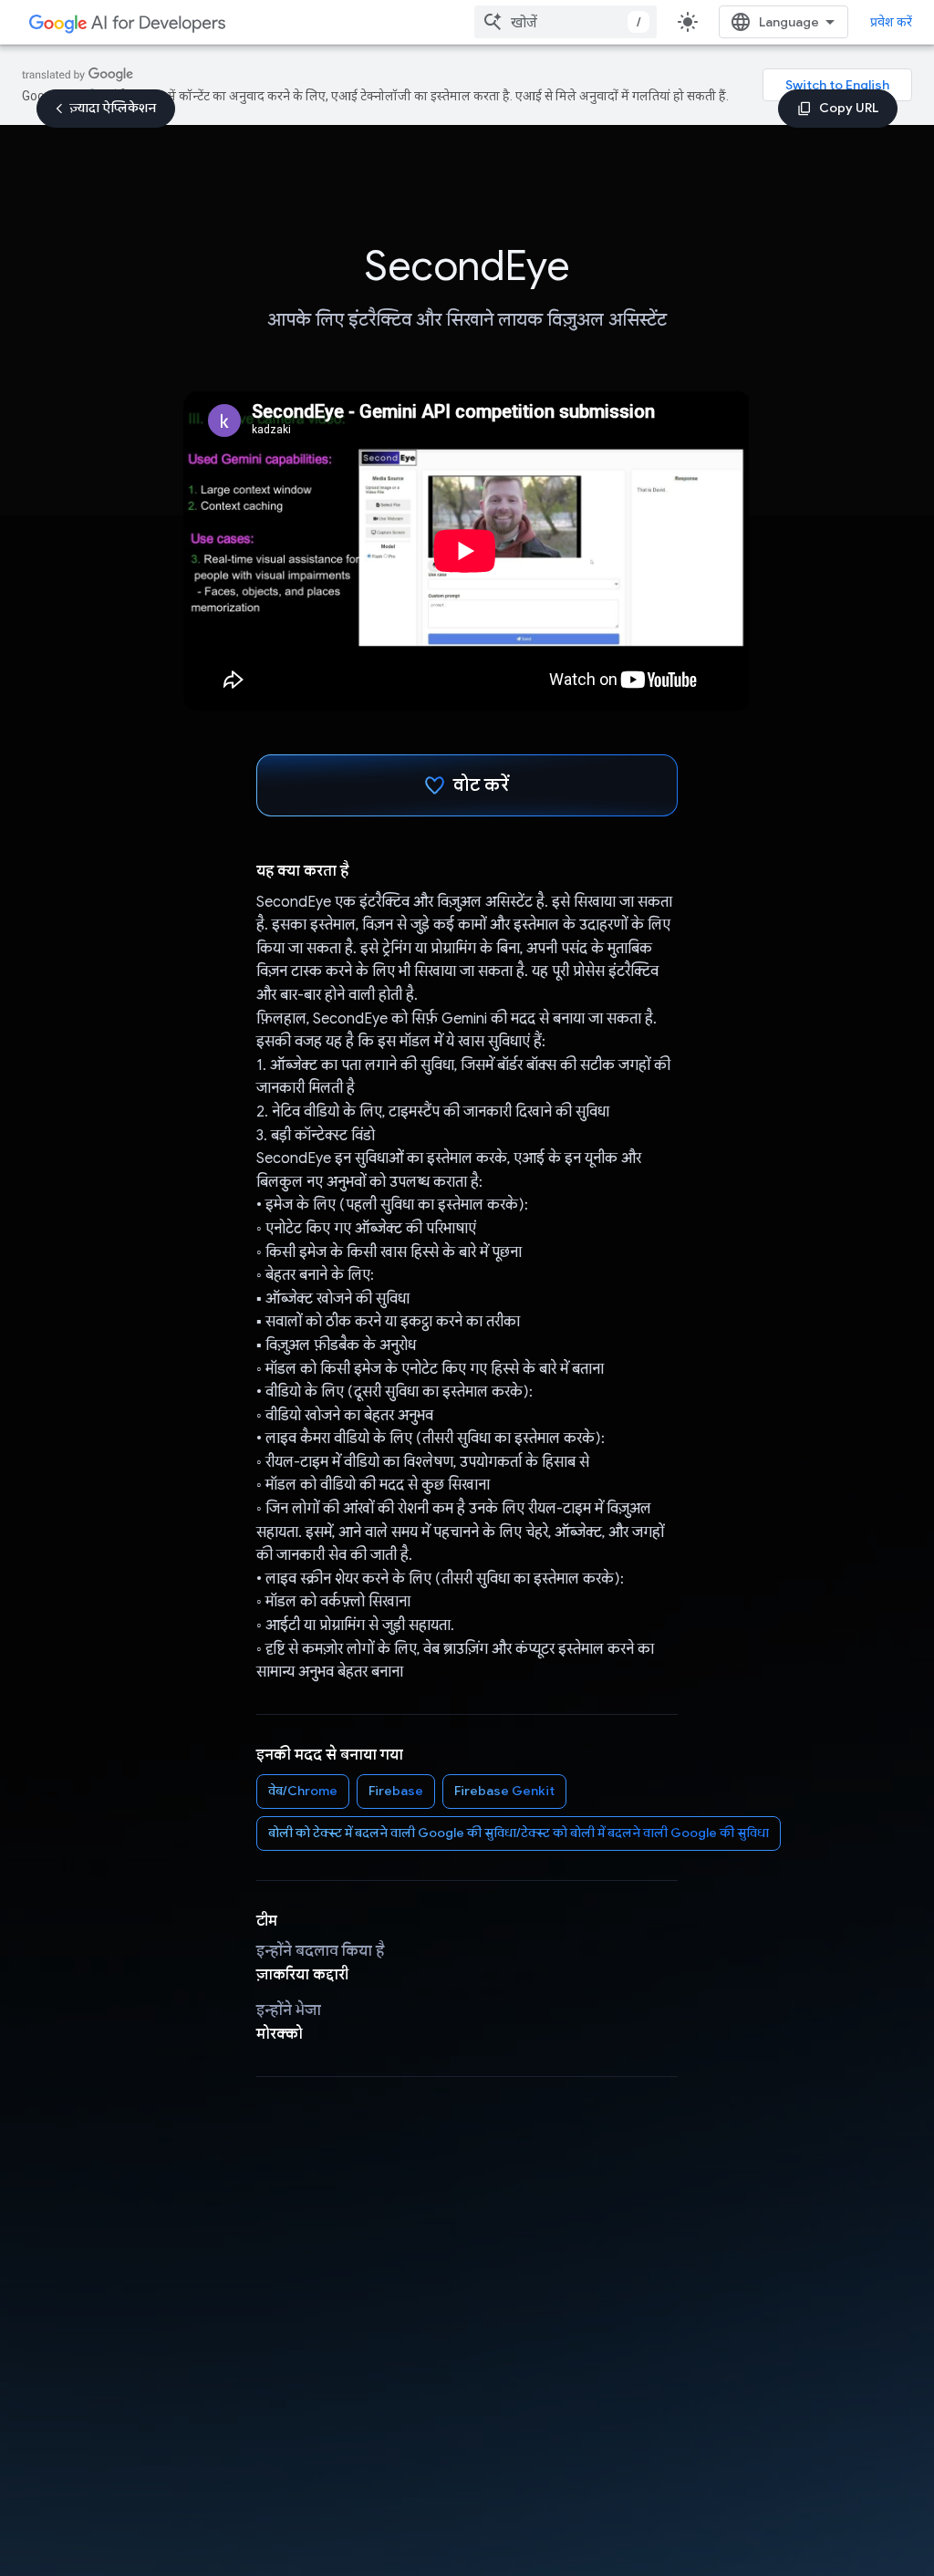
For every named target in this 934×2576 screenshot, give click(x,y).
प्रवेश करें (891, 22)
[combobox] (566, 22)
